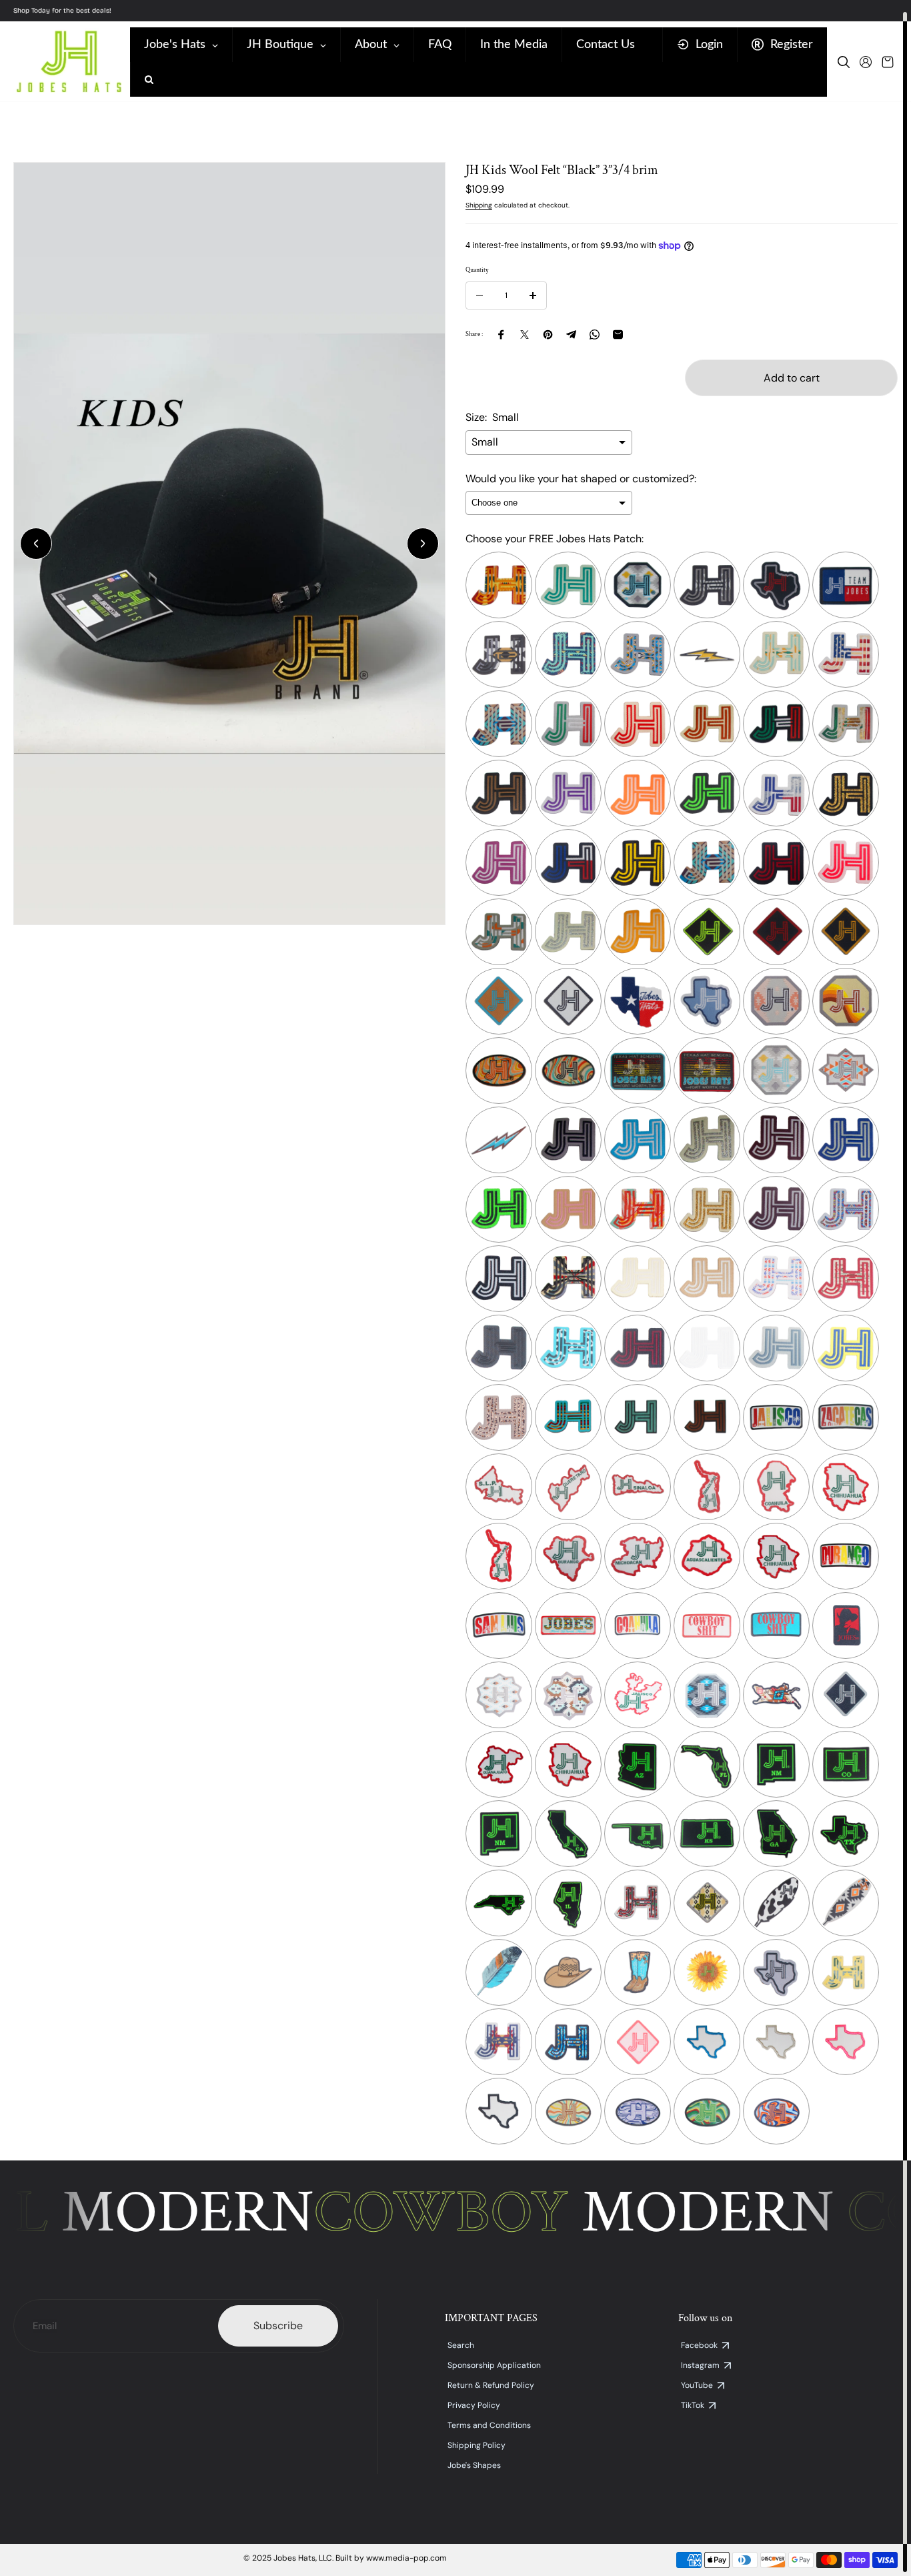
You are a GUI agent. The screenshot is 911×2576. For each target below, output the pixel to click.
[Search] (844, 62)
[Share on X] (525, 335)
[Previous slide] (36, 544)
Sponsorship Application (494, 2365)
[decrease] (480, 295)
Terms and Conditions (489, 2425)
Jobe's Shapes (474, 2465)
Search (461, 2345)
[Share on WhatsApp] (595, 335)
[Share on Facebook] (501, 335)
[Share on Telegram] (571, 335)
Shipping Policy (477, 2445)
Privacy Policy (474, 2405)
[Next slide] (423, 544)
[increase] (533, 295)
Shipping (479, 205)
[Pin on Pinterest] (548, 335)
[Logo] (68, 62)
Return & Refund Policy (491, 2385)
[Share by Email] (618, 335)
